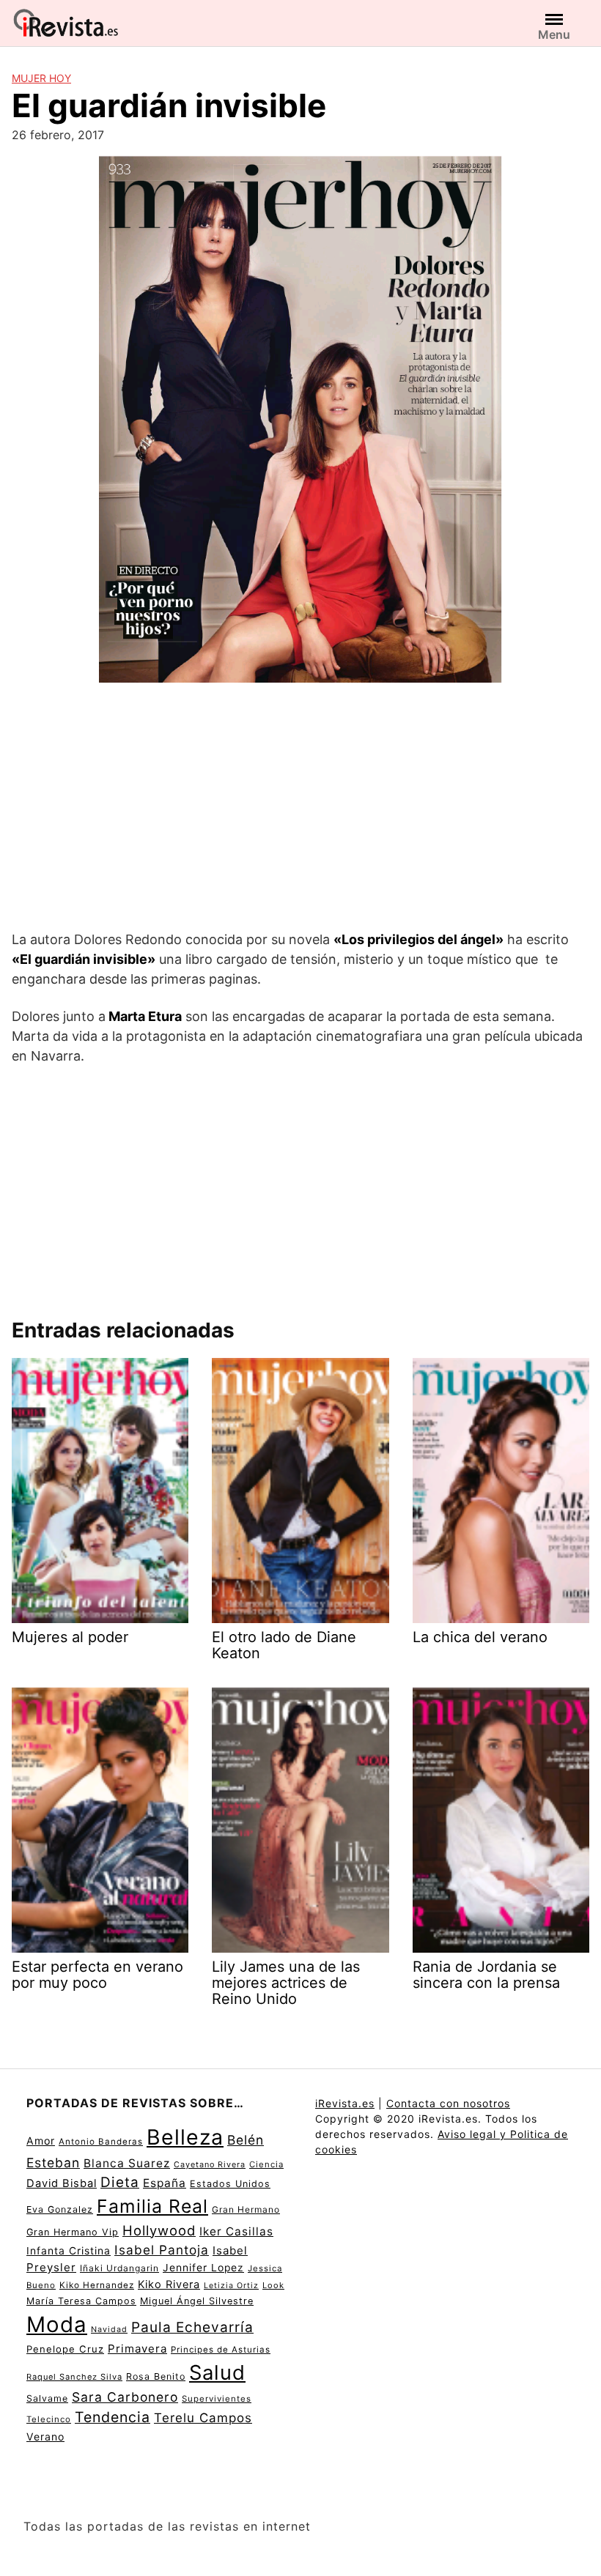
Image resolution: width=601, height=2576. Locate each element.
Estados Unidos (230, 2184)
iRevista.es (345, 2103)
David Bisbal (62, 2183)
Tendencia (113, 2417)
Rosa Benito (156, 2376)
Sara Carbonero (125, 2397)
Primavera (137, 2349)
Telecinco (49, 2419)
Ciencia (266, 2164)
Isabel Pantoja (162, 2250)
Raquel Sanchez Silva (74, 2377)
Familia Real (152, 2206)
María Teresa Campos (81, 2301)
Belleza (185, 2137)
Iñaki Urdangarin (119, 2268)
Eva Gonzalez (60, 2209)
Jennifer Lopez (203, 2268)
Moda (57, 2324)
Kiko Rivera (169, 2284)
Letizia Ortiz (231, 2286)
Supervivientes (217, 2399)
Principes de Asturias (221, 2350)
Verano (45, 2436)
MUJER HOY (41, 78)
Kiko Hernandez (97, 2285)
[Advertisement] (300, 809)
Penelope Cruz (65, 2349)
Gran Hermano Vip (73, 2232)
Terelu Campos (203, 2418)
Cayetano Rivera (210, 2165)
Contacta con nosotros (448, 2103)
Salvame (47, 2398)
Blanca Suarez (127, 2163)
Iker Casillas (236, 2231)
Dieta (120, 2182)
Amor (41, 2141)
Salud (217, 2372)
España (165, 2183)
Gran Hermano (246, 2209)
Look (273, 2285)
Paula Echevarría (192, 2327)
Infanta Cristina (69, 2251)
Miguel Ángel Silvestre (197, 2301)
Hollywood (159, 2230)
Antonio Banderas (101, 2142)
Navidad (109, 2330)
